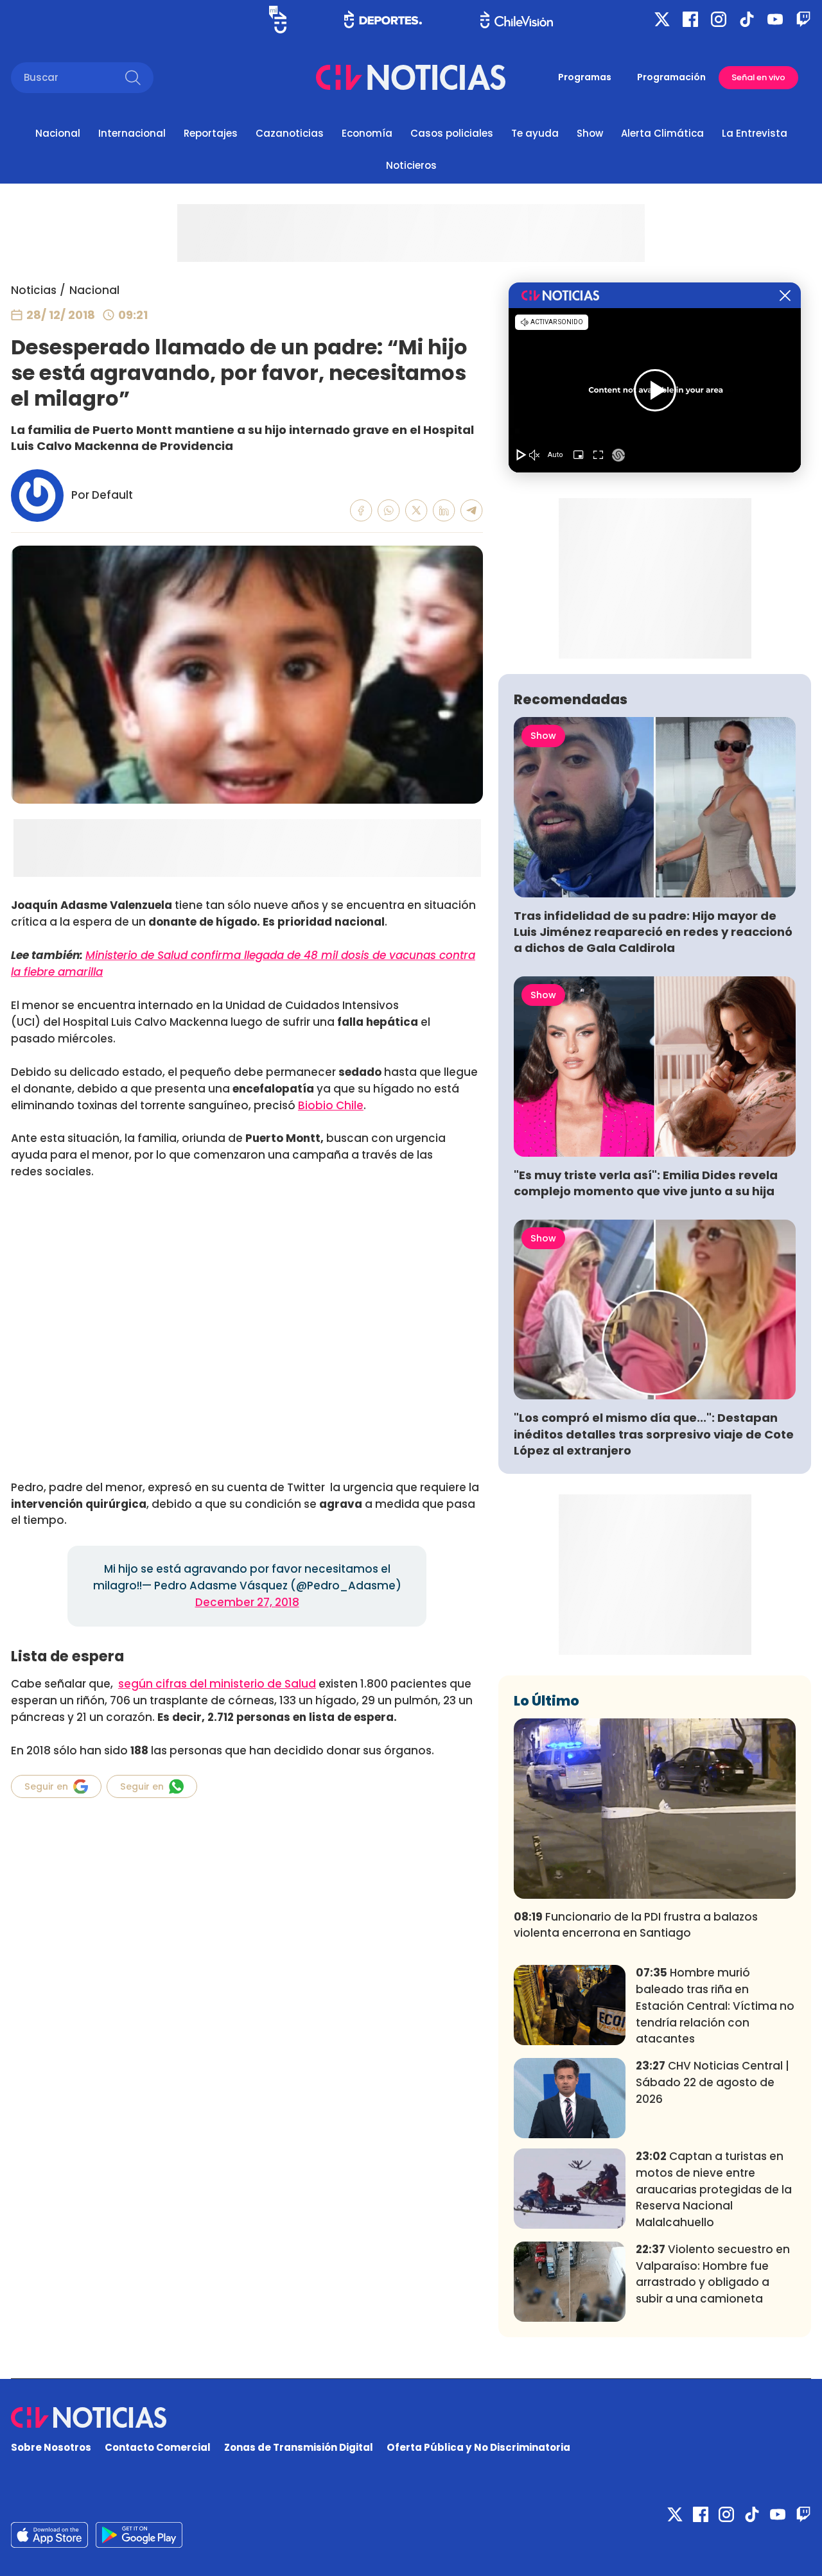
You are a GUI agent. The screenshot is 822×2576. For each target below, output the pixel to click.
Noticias (34, 290)
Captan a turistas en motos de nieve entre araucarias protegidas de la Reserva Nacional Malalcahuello (714, 2189)
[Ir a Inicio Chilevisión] (517, 20)
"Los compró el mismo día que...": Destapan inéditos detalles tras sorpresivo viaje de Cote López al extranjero (654, 1434)
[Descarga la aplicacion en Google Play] (49, 2535)
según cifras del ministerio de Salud (217, 1684)
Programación (671, 77)
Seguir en (46, 1786)
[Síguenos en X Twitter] (662, 19)
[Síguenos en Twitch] (803, 19)
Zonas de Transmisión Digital (299, 2447)
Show (590, 133)
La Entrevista (755, 133)
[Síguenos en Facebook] (690, 19)
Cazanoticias (290, 133)
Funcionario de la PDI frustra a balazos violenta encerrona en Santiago (636, 1925)
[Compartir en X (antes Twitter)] (416, 511)
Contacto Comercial (158, 2447)
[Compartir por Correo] (472, 511)
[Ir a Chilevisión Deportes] (383, 19)
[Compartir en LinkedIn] (444, 511)
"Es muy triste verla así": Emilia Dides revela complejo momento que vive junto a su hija (646, 1183)
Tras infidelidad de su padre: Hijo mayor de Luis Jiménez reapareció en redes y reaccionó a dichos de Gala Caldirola (653, 932)
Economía (367, 133)
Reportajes (211, 133)
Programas (585, 77)
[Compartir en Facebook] (361, 511)
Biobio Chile (331, 1105)
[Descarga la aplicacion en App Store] (139, 2535)
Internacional (132, 133)
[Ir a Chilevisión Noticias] (411, 77)
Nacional (58, 133)
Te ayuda (535, 133)
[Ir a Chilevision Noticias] (411, 2417)
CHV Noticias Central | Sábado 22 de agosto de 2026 (713, 2082)
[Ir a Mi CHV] (278, 20)
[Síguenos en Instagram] (719, 19)
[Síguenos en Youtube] (775, 19)
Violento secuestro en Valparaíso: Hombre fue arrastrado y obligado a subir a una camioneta (713, 2274)
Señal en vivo (758, 77)
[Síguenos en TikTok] (747, 19)
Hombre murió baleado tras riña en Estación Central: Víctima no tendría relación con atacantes (715, 2006)
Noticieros (411, 165)
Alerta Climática (662, 133)
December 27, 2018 (247, 1602)
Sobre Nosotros (51, 2447)
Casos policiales (452, 133)
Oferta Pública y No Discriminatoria (478, 2447)
